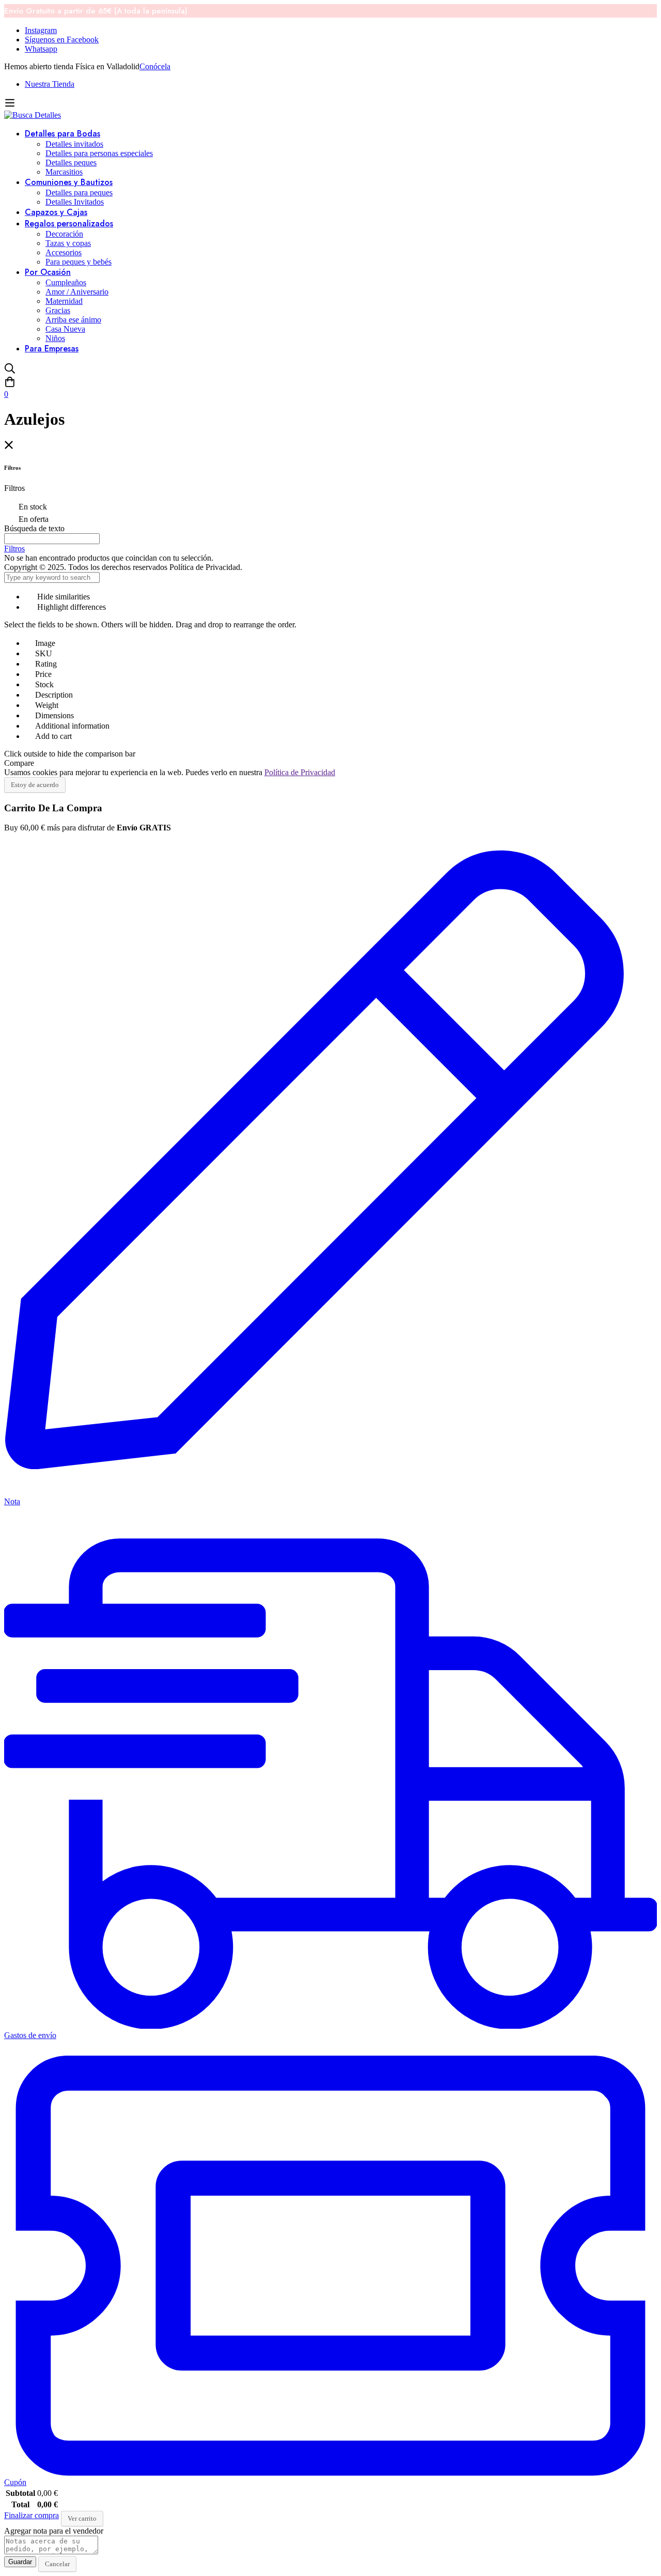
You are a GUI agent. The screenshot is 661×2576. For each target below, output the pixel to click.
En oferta (34, 519)
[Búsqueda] (330, 369)
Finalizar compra (32, 2515)
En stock (33, 507)
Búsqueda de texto (34, 528)
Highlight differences (70, 607)
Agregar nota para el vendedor (54, 2531)
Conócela (155, 66)
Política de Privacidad (300, 772)
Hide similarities (62, 597)
